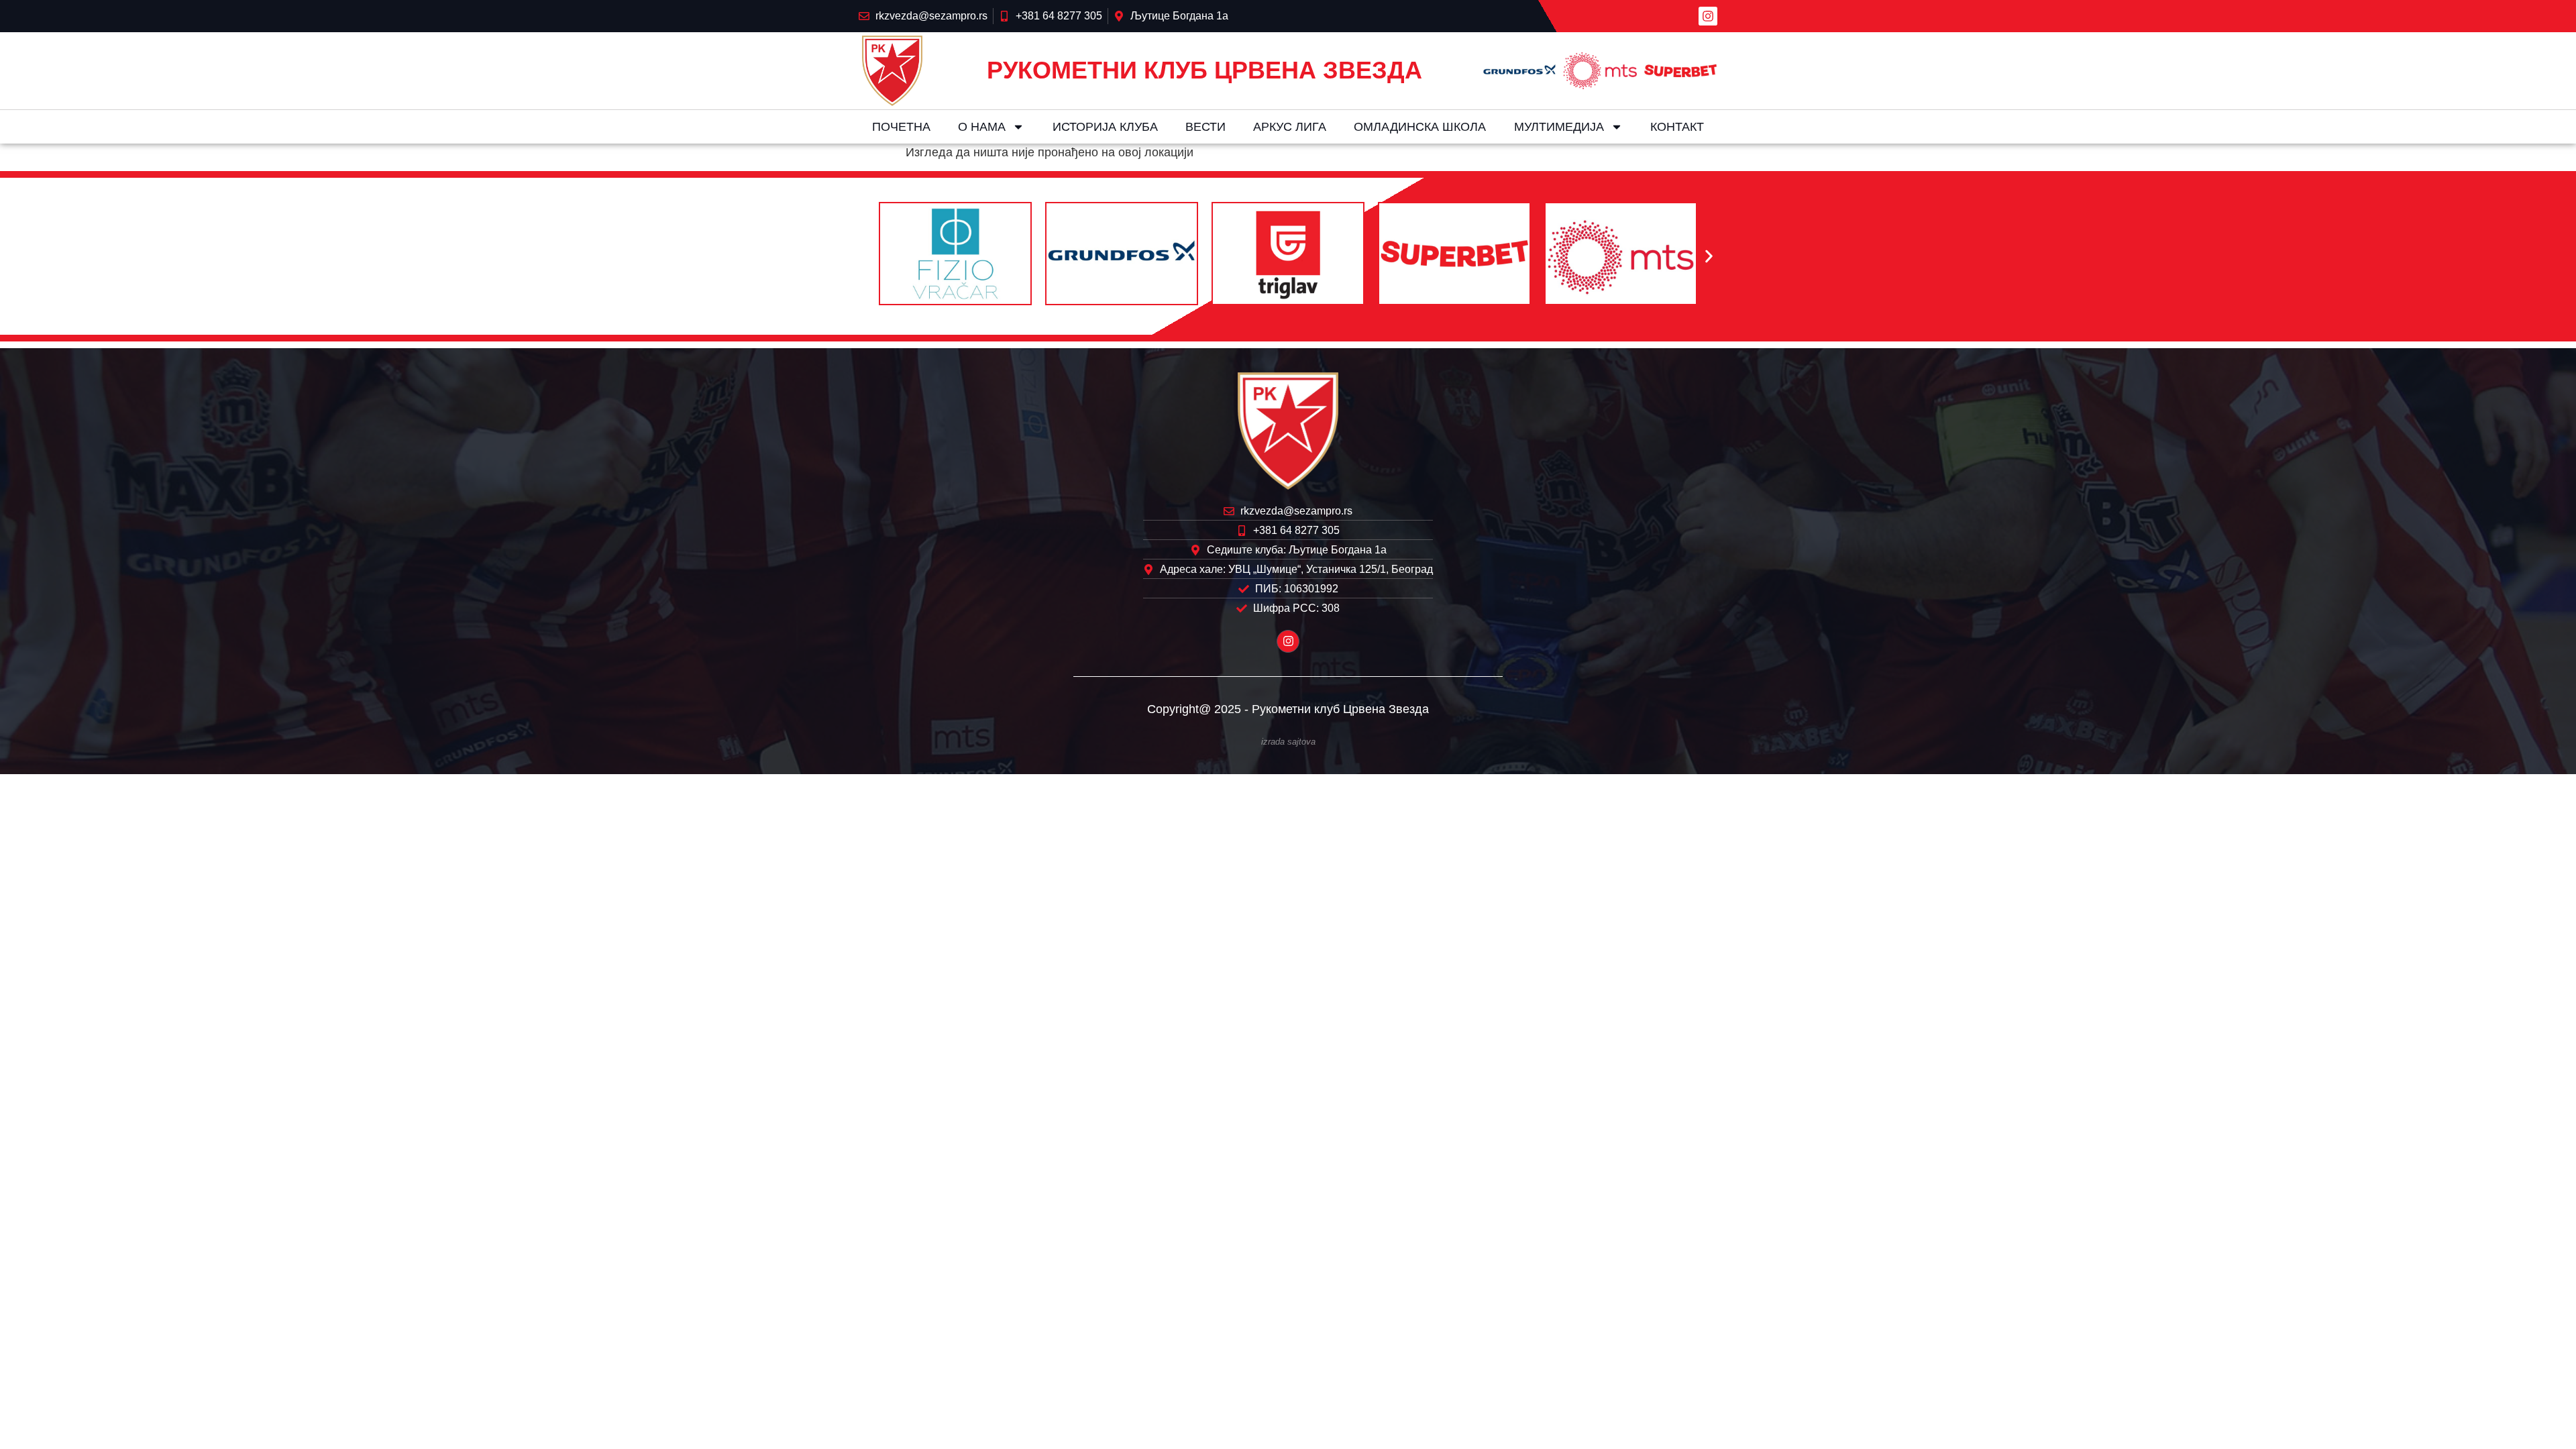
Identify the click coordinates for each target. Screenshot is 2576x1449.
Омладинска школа (1420, 127)
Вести (1205, 127)
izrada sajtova (1288, 742)
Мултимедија (1559, 127)
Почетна (901, 127)
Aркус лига (1290, 127)
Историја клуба (1105, 127)
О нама (982, 127)
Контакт (1677, 127)
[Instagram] (1708, 16)
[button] (867, 257)
